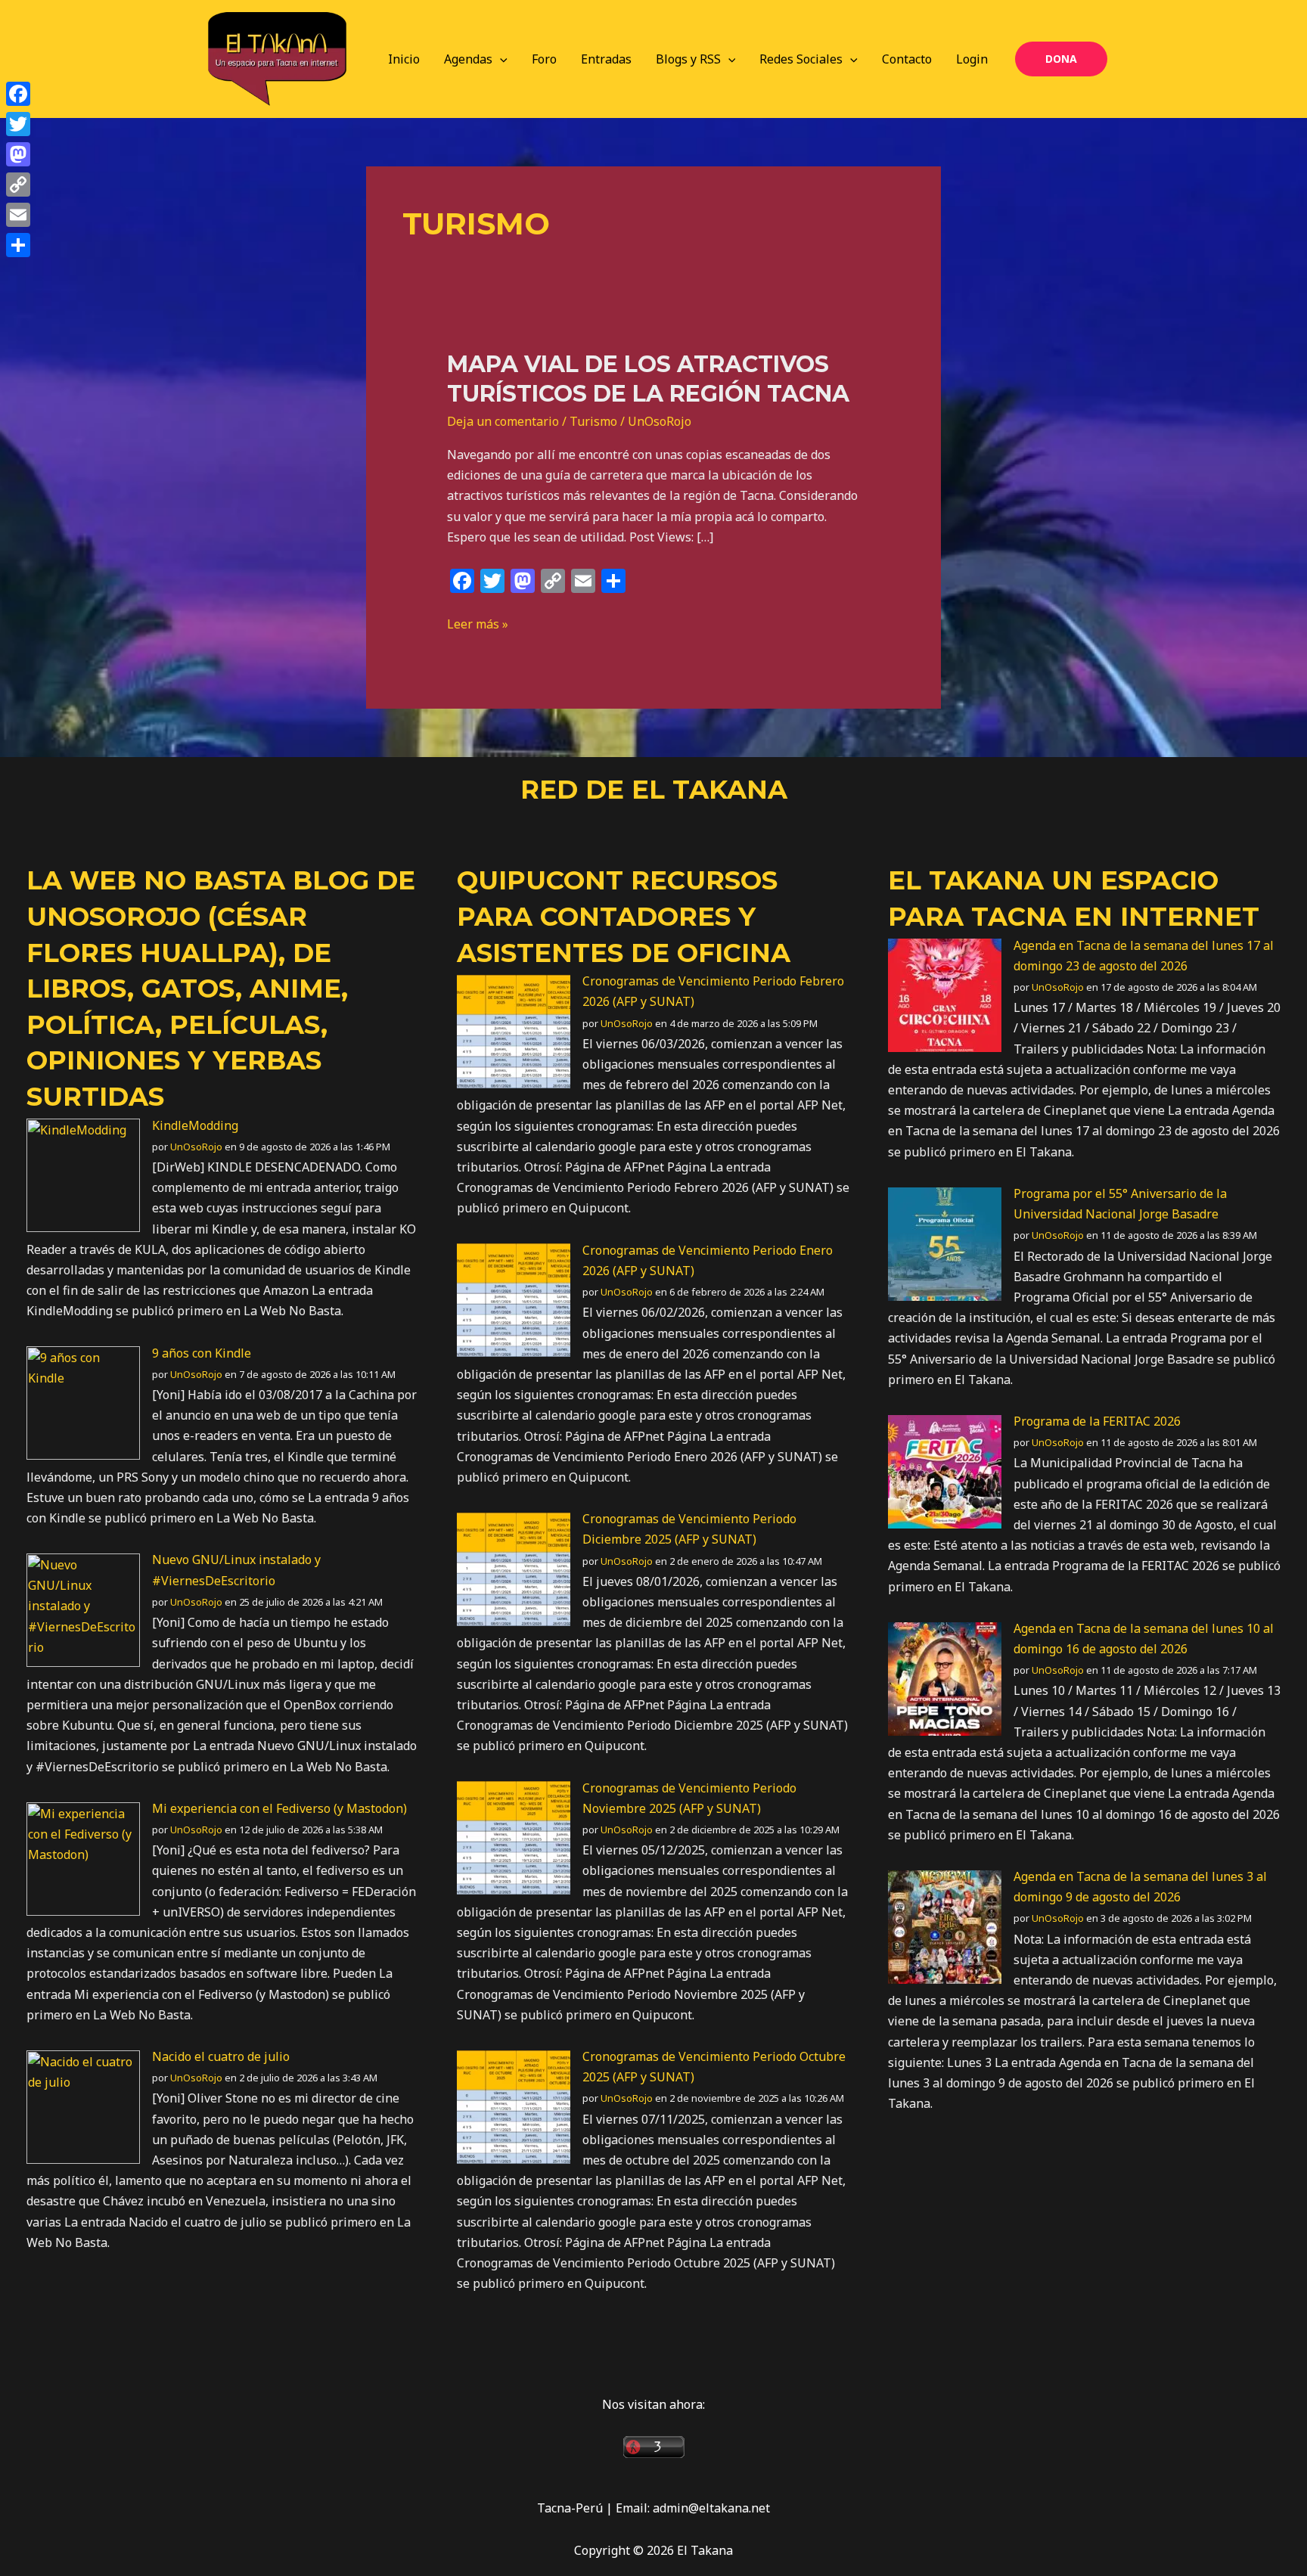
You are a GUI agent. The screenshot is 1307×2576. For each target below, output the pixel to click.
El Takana (966, 880)
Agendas (468, 59)
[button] (500, 59)
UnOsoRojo (196, 1147)
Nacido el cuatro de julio (221, 2056)
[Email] (18, 215)
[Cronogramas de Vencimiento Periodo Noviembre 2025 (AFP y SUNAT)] (514, 1837)
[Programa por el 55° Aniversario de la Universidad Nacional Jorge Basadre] (945, 1243)
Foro (544, 59)
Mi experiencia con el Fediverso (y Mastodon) (279, 1808)
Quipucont (540, 880)
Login (972, 59)
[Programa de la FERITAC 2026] (945, 1470)
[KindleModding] (83, 1175)
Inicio (404, 59)
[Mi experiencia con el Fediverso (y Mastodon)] (83, 1858)
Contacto (907, 59)
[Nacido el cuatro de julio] (83, 2106)
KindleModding (195, 1125)
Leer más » (478, 623)
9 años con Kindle (202, 1353)
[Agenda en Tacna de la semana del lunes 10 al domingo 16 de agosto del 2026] (945, 1678)
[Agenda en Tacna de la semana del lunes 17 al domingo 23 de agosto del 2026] (945, 995)
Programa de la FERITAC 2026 (1097, 1421)
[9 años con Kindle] (83, 1402)
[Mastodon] (18, 154)
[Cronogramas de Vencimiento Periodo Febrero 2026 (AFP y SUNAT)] (514, 1030)
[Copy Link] (18, 185)
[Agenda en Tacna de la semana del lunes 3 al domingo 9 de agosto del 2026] (945, 1926)
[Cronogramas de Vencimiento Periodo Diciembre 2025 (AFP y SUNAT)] (514, 1568)
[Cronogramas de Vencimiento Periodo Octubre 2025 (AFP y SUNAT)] (514, 2106)
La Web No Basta (156, 880)
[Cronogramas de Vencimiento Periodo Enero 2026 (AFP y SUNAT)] (514, 1299)
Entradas (606, 59)
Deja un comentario (503, 421)
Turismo (593, 421)
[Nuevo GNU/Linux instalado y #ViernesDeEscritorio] (83, 1609)
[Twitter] (18, 124)
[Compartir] (18, 245)
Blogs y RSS (688, 59)
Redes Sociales (801, 59)
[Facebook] (18, 94)
